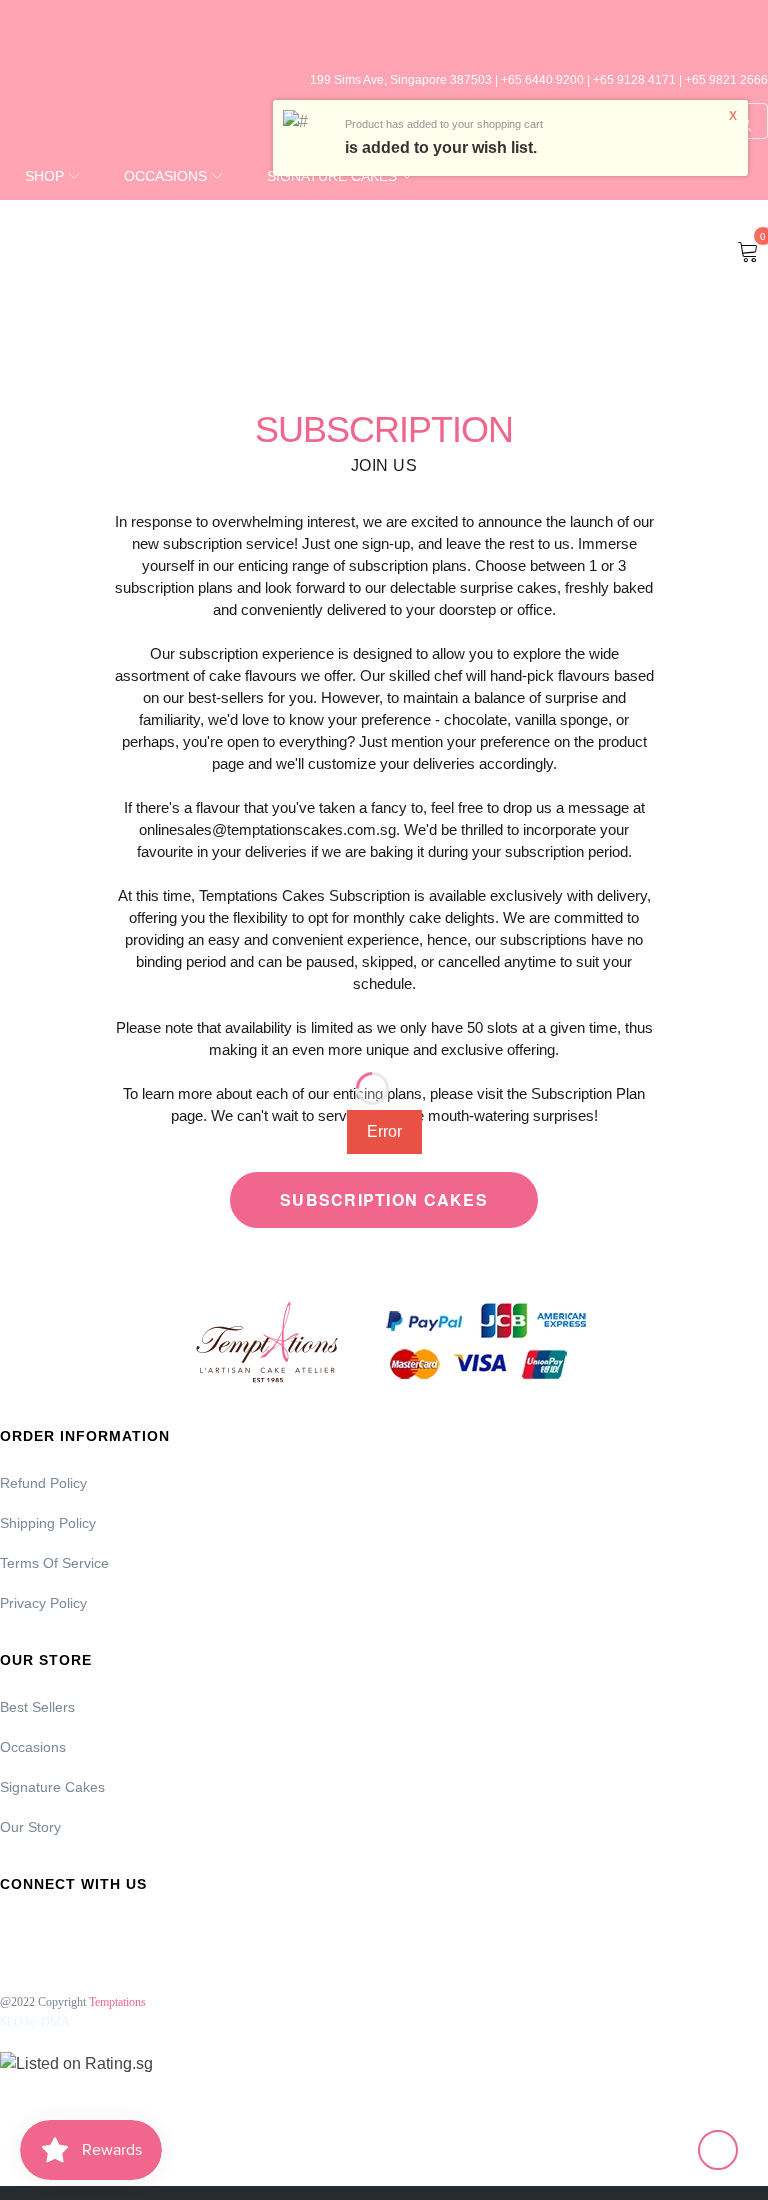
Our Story (30, 1827)
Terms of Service (54, 1563)
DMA (55, 2022)
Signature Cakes (52, 1787)
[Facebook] (12, 1928)
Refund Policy (43, 1483)
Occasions (33, 1747)
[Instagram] (66, 1928)
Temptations (117, 2002)
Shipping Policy (48, 1523)
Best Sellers (37, 1707)
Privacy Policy (43, 1603)
